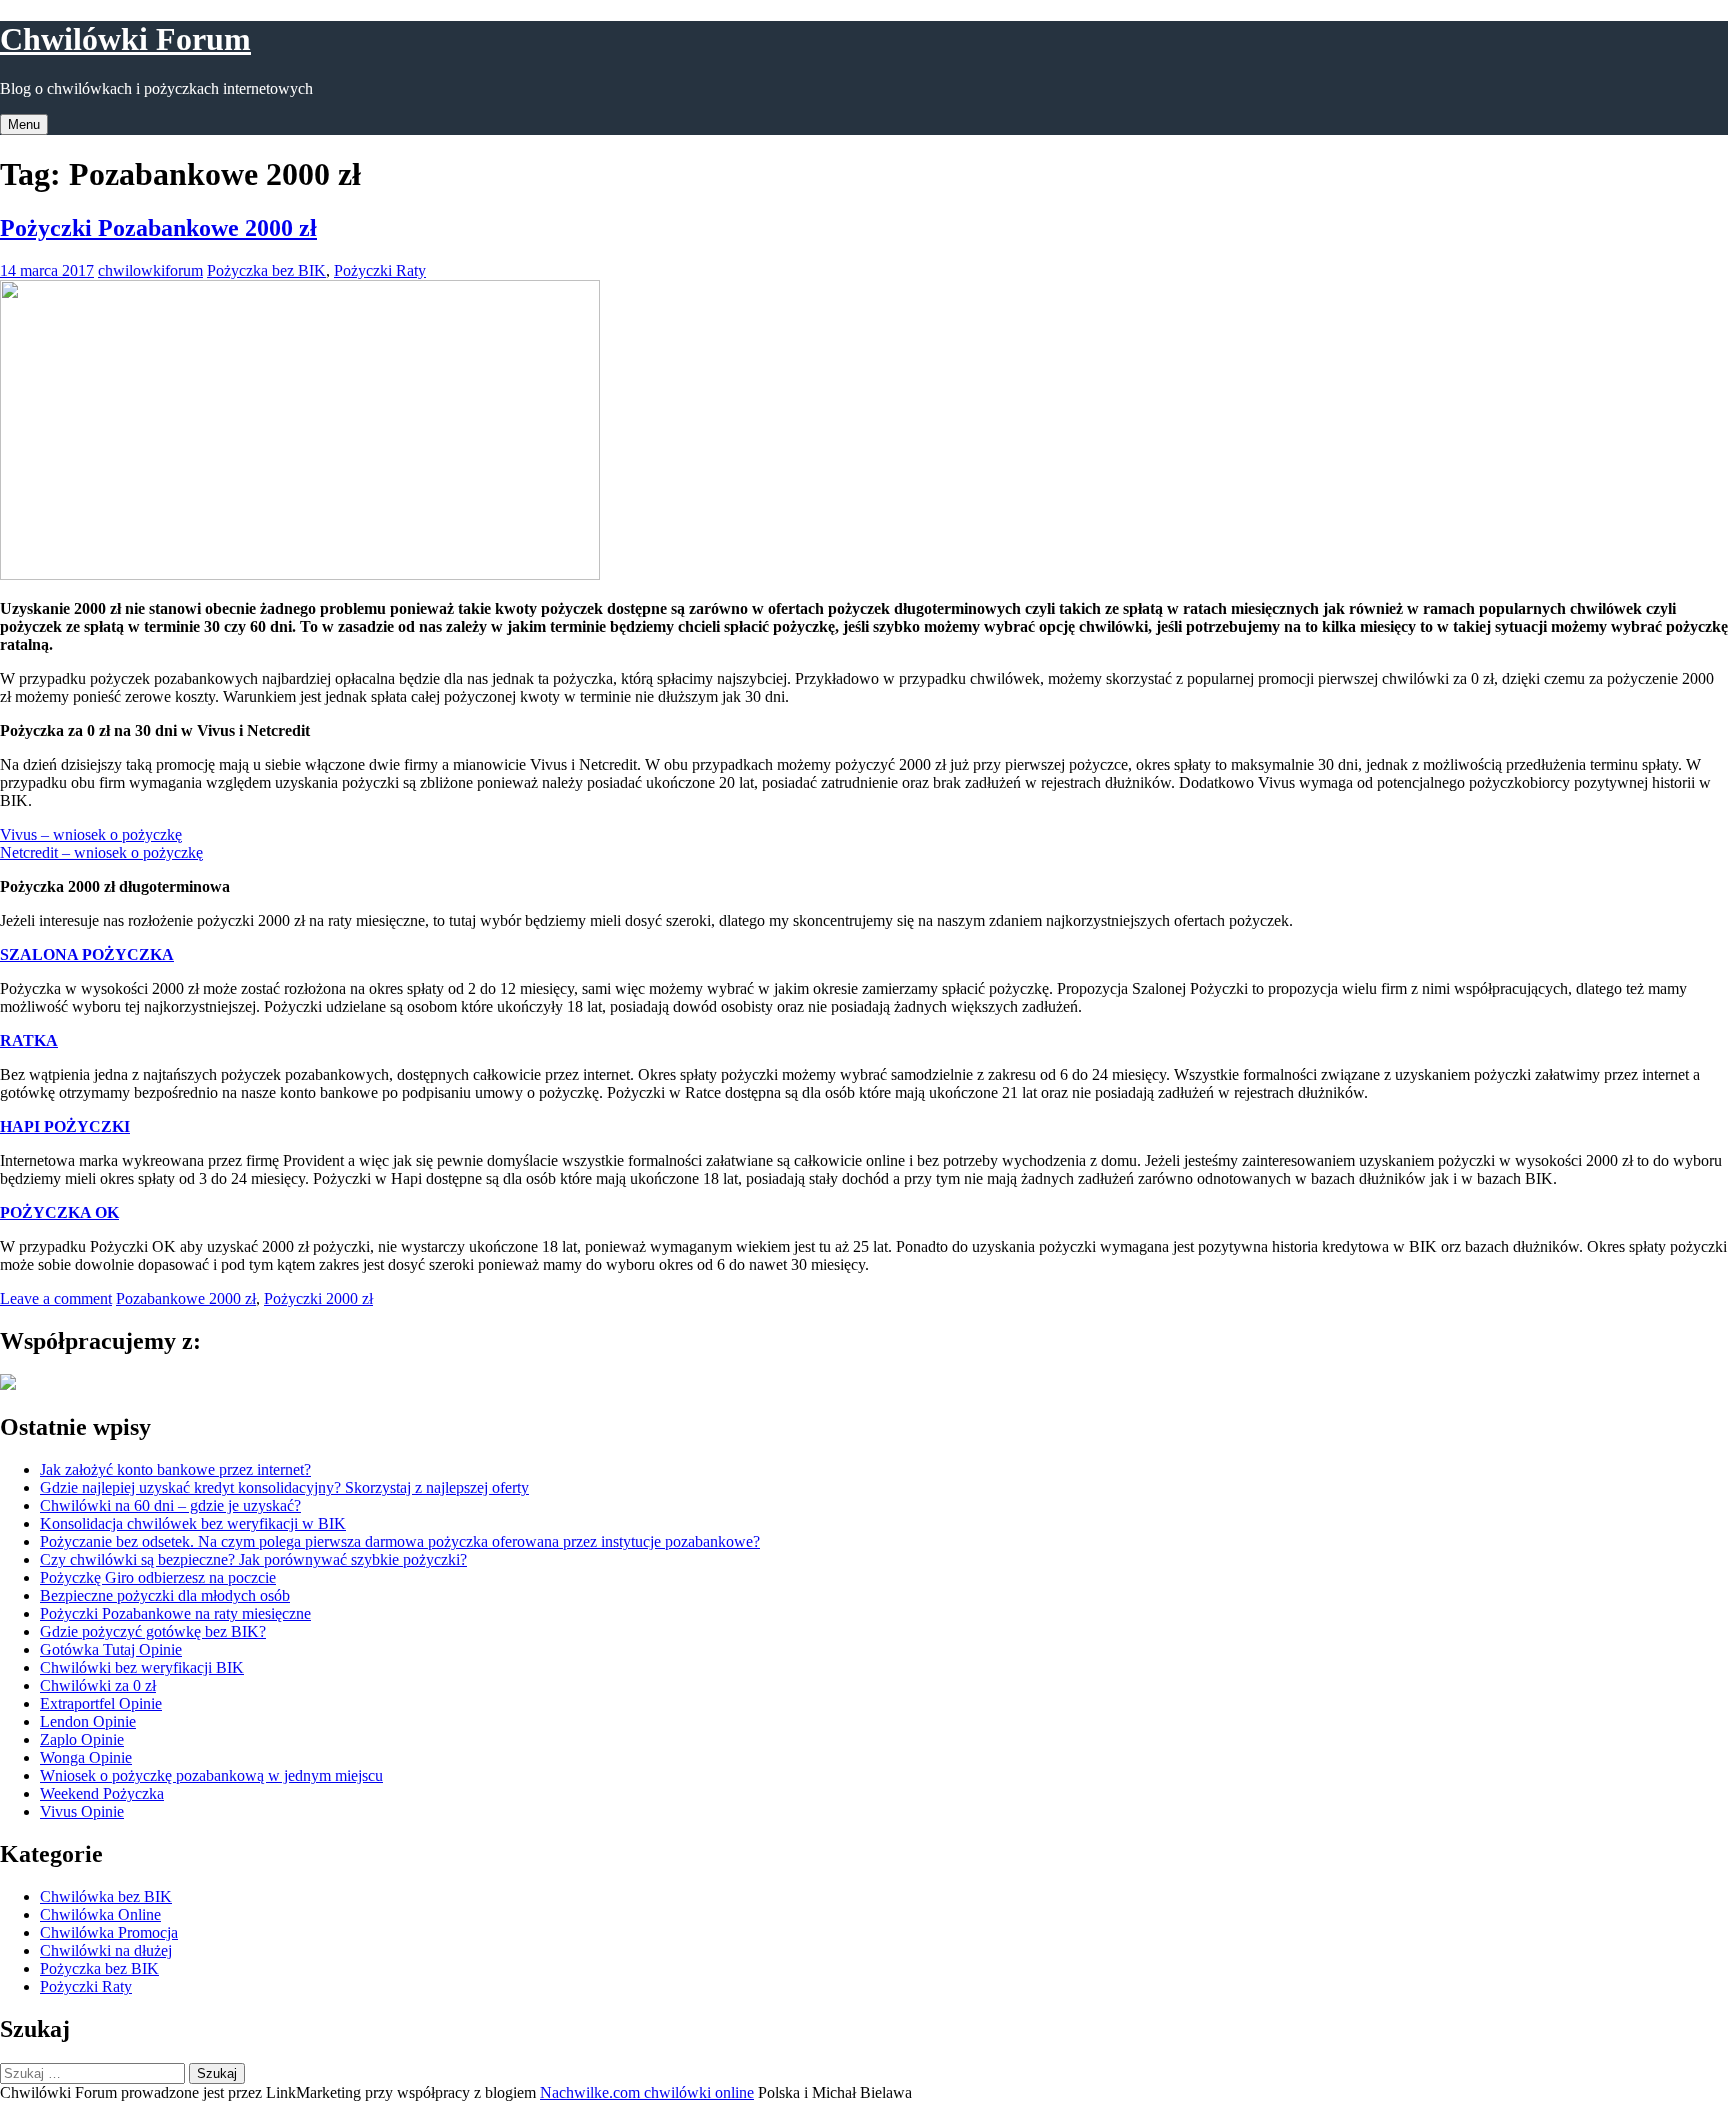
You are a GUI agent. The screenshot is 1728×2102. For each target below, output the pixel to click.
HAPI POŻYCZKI (65, 1126)
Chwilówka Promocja (109, 1932)
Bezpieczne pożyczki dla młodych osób (165, 1595)
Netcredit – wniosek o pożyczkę (101, 852)
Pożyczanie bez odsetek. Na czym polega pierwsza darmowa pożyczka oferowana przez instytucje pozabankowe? (400, 1541)
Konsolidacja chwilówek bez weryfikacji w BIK (193, 1523)
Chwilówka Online (100, 1914)
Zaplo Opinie (82, 1739)
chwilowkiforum (150, 270)
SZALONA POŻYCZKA (87, 954)
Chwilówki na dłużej (106, 1950)
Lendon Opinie (88, 1721)
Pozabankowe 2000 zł (186, 1298)
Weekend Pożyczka (102, 1793)
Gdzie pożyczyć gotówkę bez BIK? (153, 1631)
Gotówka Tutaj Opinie (111, 1649)
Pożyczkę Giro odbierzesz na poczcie (158, 1577)
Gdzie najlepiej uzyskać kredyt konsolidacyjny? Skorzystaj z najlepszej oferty (284, 1487)
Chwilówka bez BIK (106, 1896)
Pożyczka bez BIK (266, 270)
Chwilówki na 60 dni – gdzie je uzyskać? (170, 1505)
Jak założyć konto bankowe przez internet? (175, 1469)
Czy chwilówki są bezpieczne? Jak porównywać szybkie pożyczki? (253, 1559)
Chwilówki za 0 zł (98, 1685)
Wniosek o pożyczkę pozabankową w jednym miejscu (211, 1775)
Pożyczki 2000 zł (318, 1298)
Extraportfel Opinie (101, 1703)
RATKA (29, 1040)
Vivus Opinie (82, 1811)
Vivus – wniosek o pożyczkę (91, 834)
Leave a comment (56, 1298)
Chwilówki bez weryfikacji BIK (142, 1667)
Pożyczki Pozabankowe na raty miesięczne (175, 1613)
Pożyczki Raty (380, 270)
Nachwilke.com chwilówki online (647, 2092)
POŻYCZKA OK (59, 1212)
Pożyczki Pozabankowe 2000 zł (158, 228)
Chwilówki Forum (125, 39)
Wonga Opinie (86, 1757)
